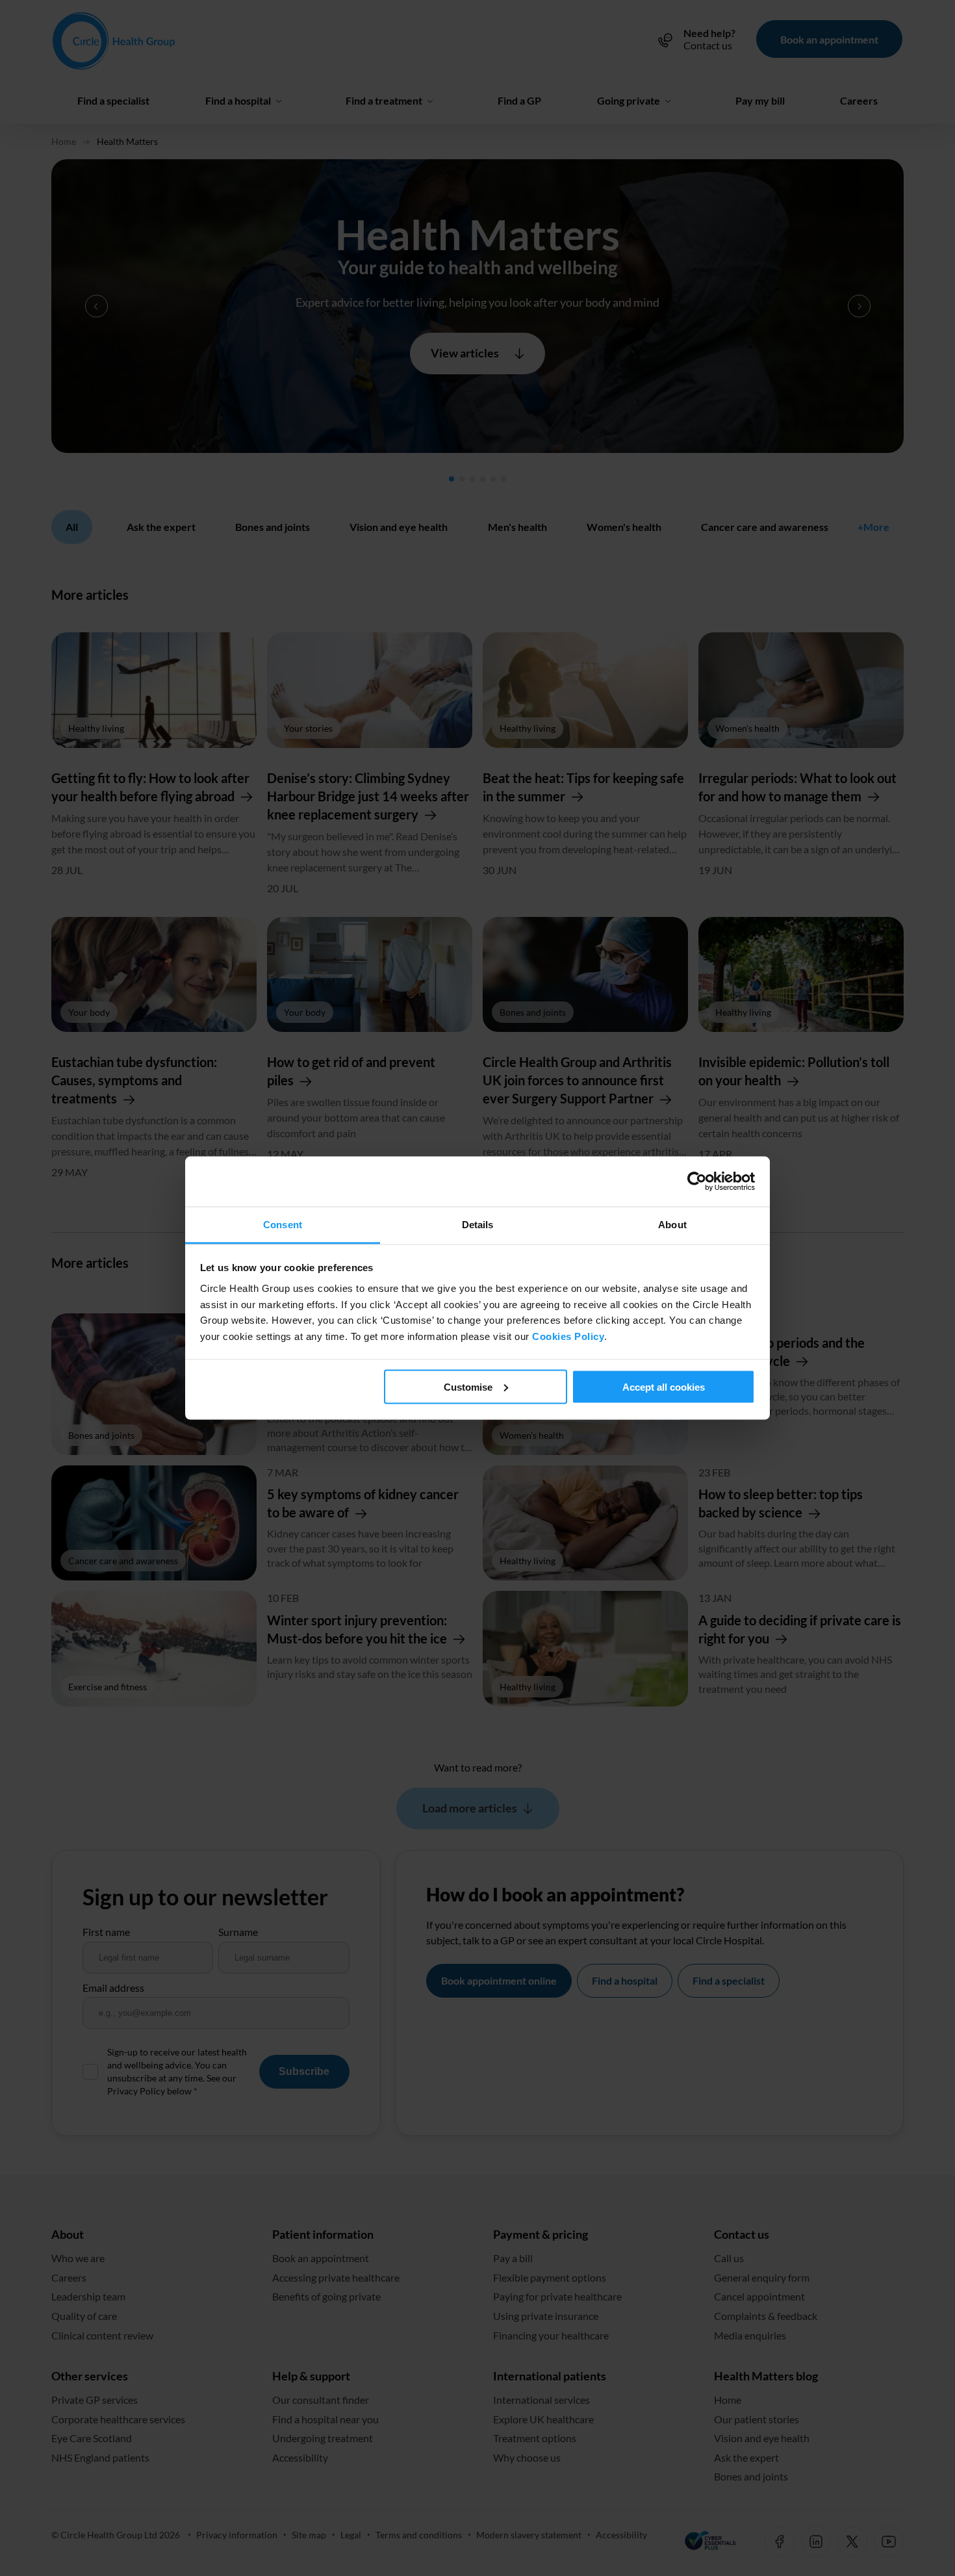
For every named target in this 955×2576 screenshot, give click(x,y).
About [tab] (672, 1224)
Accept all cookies (664, 1386)
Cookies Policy (568, 1336)
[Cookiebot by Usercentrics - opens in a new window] (698, 1181)
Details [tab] (478, 1224)
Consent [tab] (283, 1224)
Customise (468, 1386)
